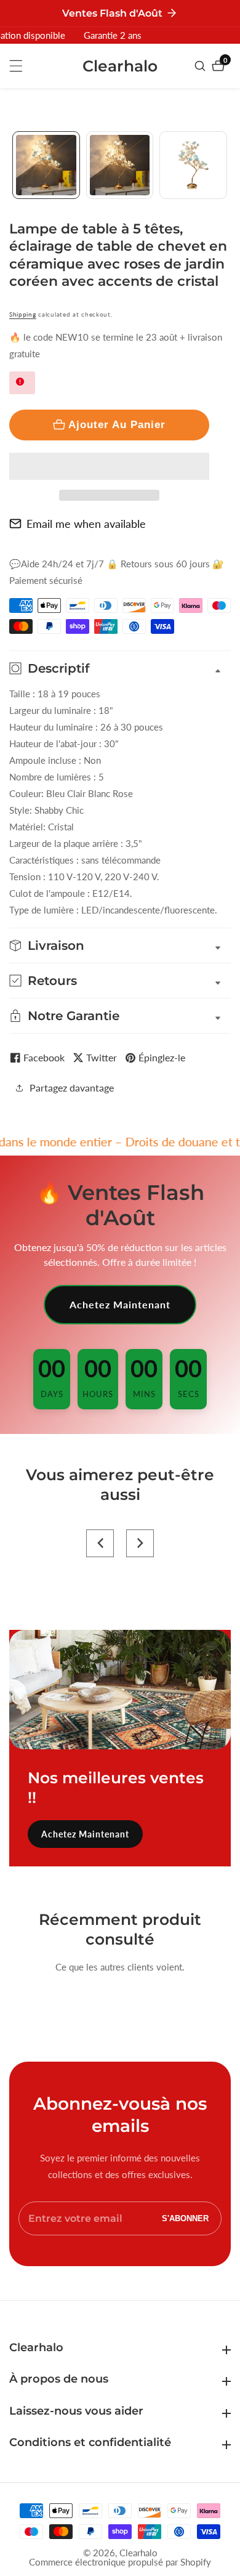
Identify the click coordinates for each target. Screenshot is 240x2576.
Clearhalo (138, 2553)
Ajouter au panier (117, 424)
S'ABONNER (185, 2218)
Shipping (23, 314)
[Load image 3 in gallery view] (193, 165)
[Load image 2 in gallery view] (120, 165)
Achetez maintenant (120, 1304)
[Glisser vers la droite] (226, 165)
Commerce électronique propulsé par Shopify (120, 2562)
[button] (109, 466)
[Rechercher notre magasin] (202, 66)
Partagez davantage (72, 1088)
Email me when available (86, 524)
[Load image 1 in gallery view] (46, 165)
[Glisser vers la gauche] (14, 165)
